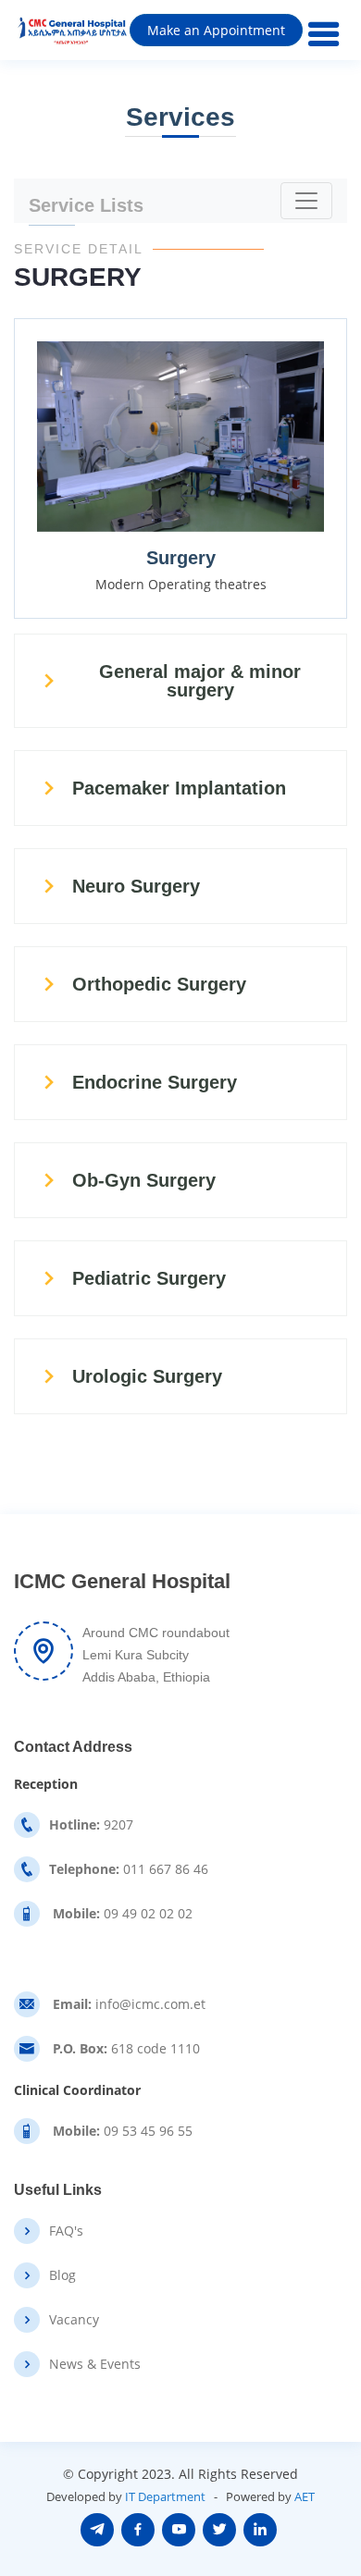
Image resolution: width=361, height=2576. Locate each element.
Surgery (181, 558)
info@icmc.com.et (127, 2004)
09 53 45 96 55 (121, 2131)
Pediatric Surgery (149, 1278)
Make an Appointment (216, 30)
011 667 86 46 (129, 1869)
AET (305, 2496)
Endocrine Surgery (155, 1082)
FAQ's (66, 2231)
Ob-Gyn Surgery (144, 1180)
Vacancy (74, 2320)
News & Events (95, 2364)
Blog (62, 2275)
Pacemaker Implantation (179, 788)
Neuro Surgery (136, 886)
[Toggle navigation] (306, 201)
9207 (91, 1825)
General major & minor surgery (200, 681)
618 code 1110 (124, 2049)
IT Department (165, 2496)
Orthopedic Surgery (159, 984)
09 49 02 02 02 (121, 1914)
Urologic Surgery (147, 1376)
